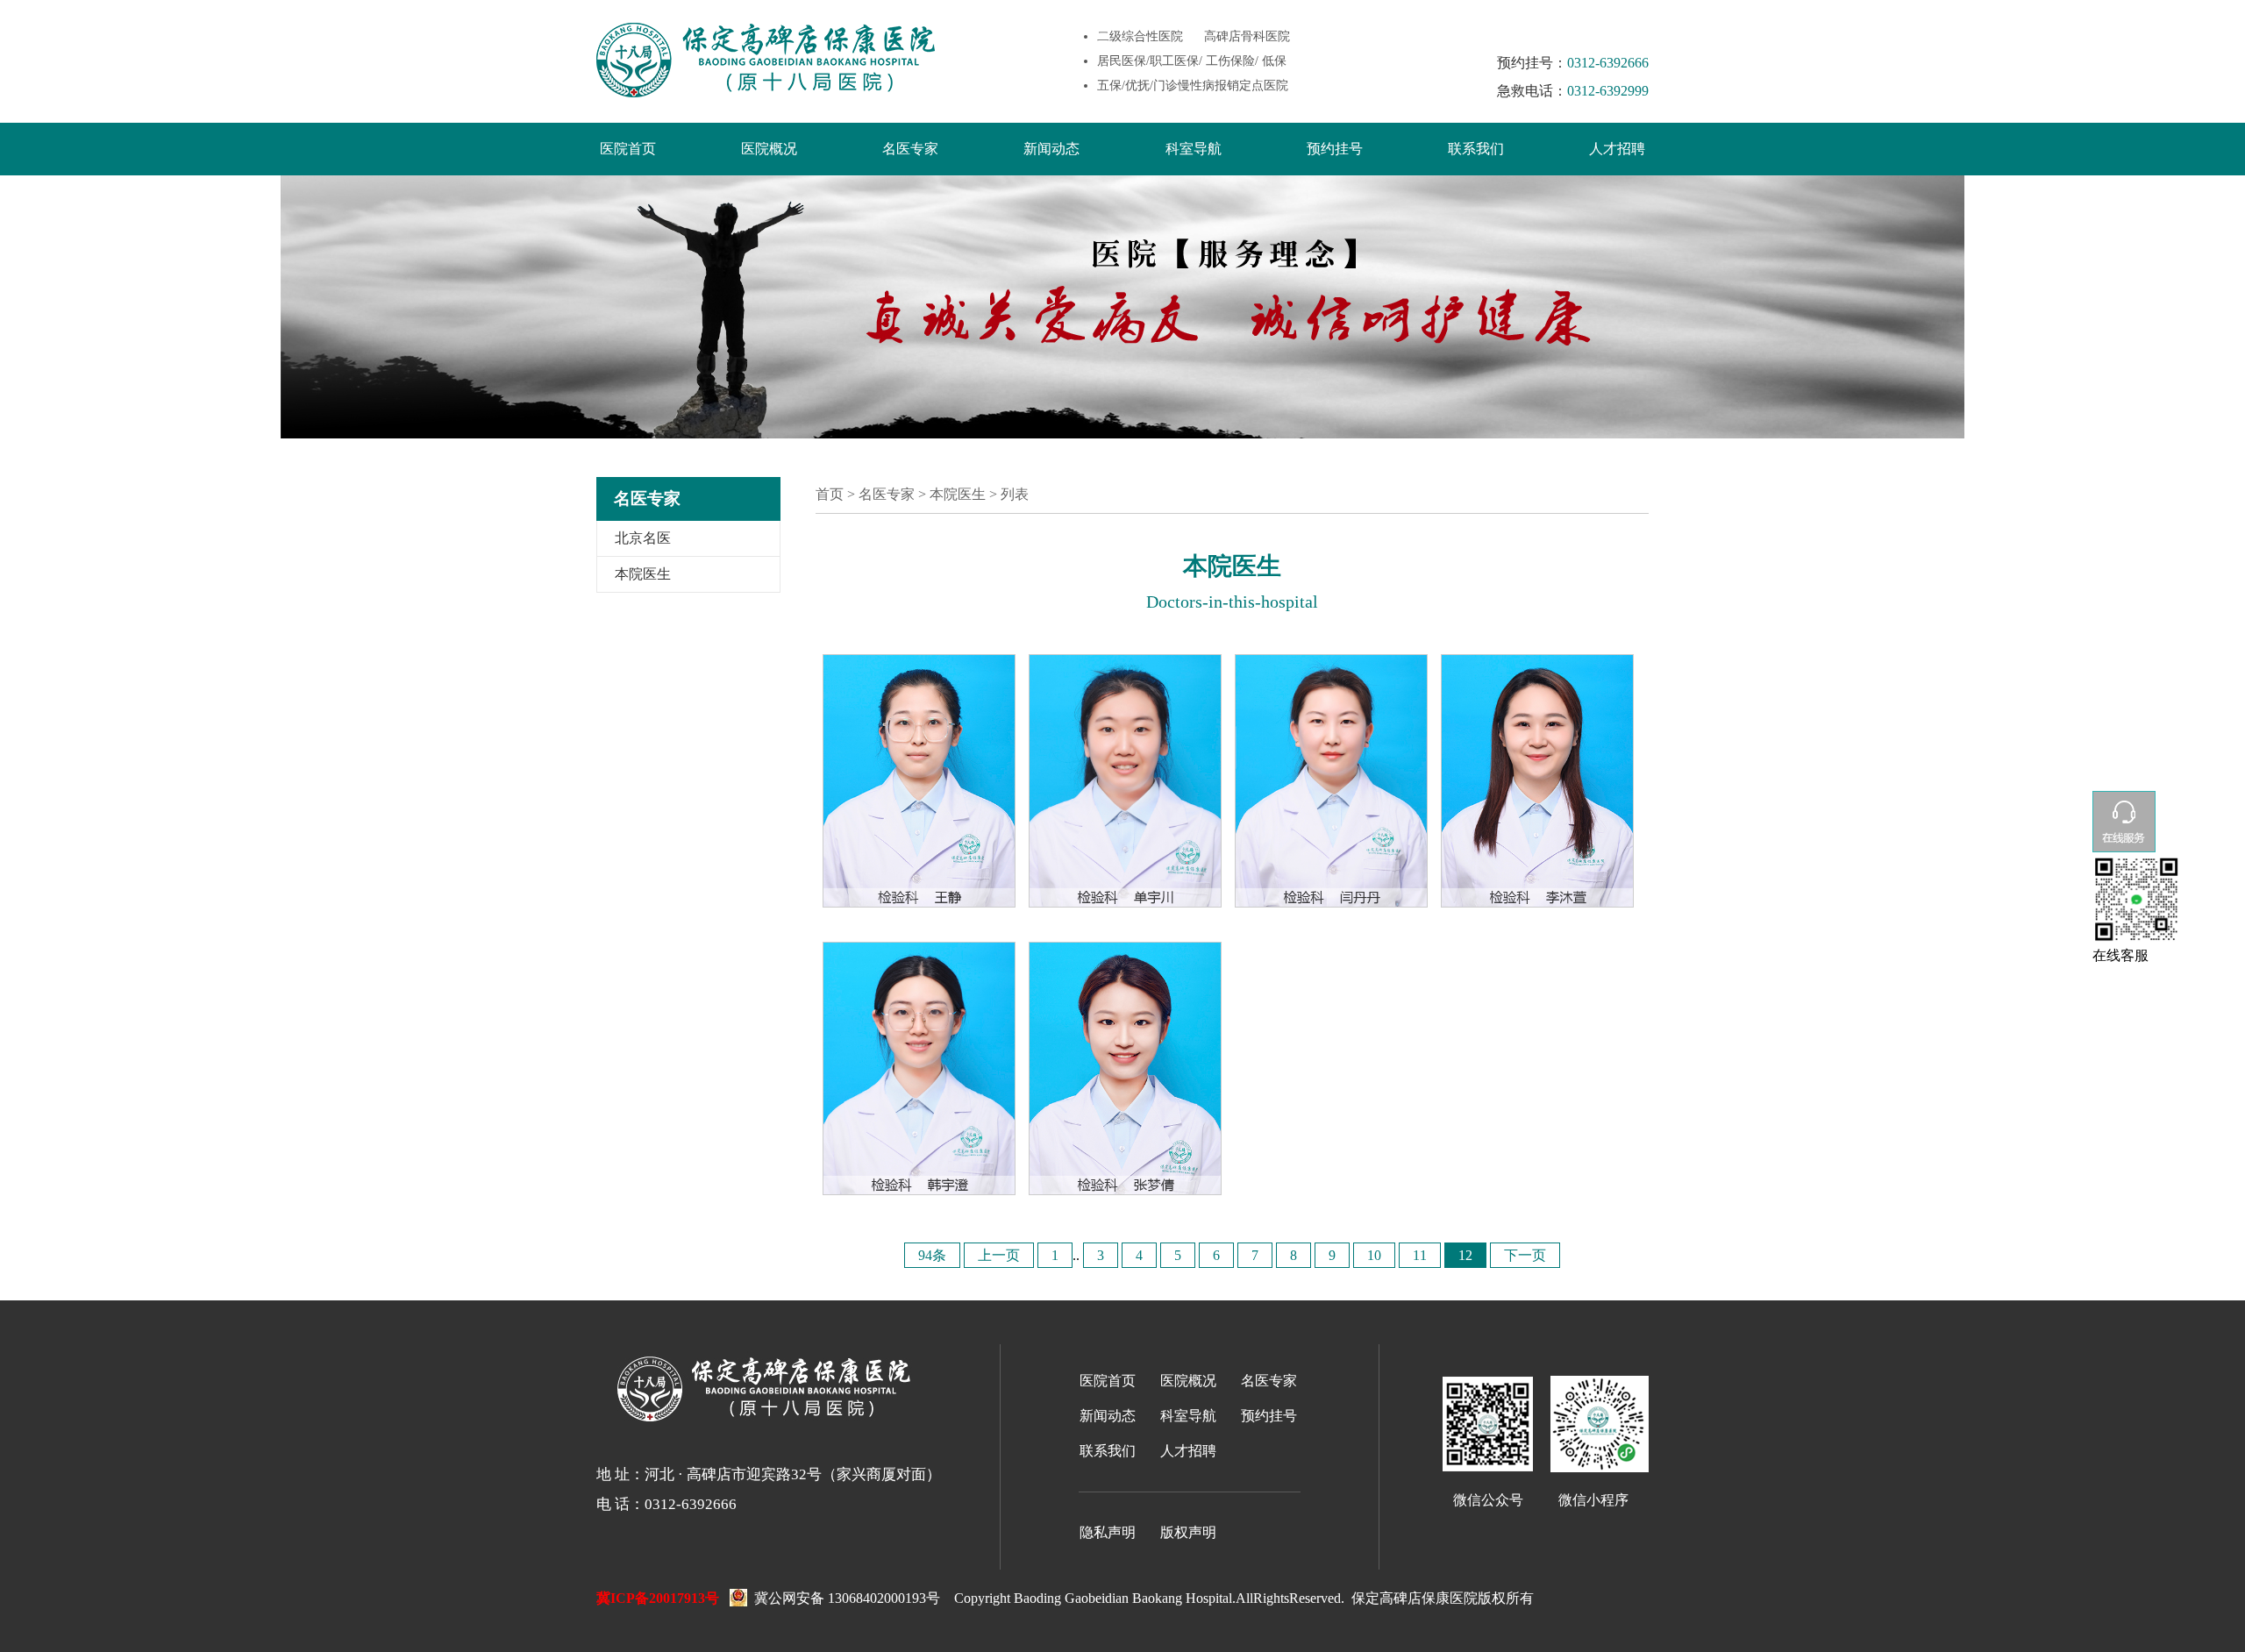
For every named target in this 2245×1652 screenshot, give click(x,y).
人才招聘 (1617, 149)
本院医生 (643, 574)
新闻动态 (1051, 149)
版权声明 (1188, 1532)
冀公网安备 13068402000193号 (844, 1597)
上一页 (999, 1255)
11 (1420, 1255)
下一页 (1525, 1255)
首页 (830, 494)
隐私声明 (1108, 1532)
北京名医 (643, 538)
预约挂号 (1335, 149)
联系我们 (1476, 149)
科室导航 (1194, 149)
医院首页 (628, 149)
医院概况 (769, 149)
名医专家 (910, 149)
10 (1374, 1255)
